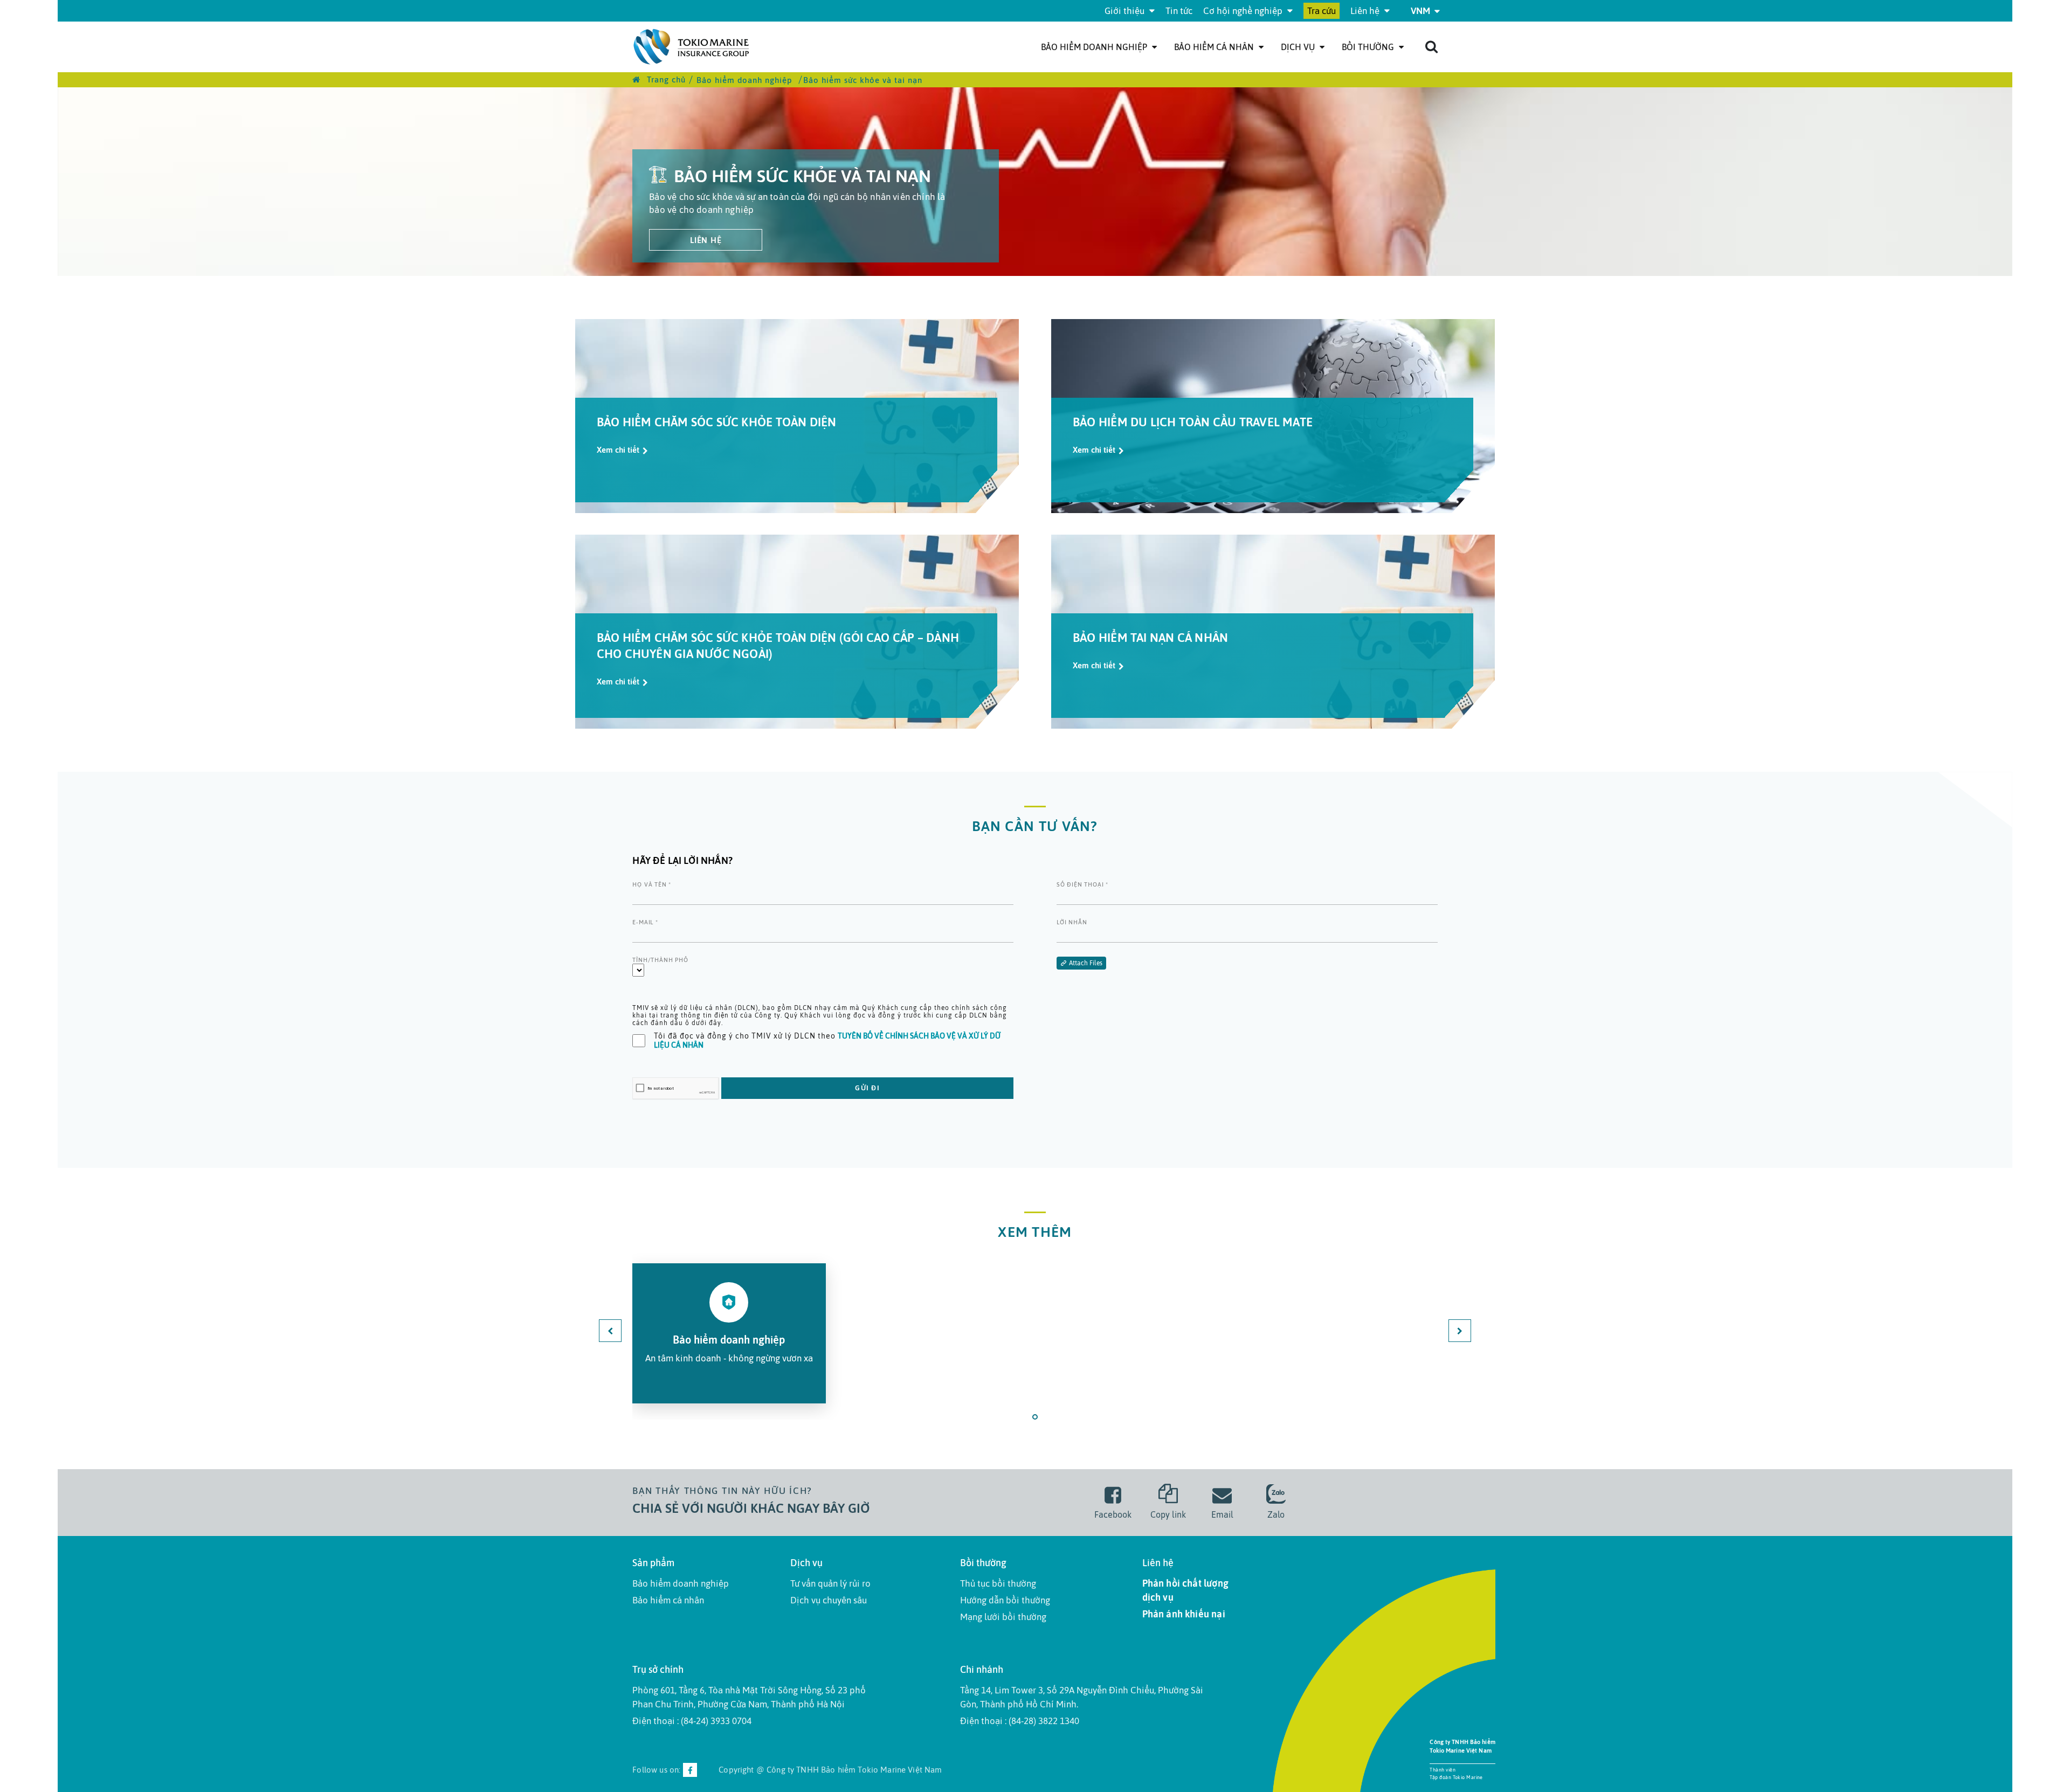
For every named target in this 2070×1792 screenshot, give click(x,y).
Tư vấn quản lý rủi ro (830, 1583)
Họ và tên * (652, 884)
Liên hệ (1366, 11)
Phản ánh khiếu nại (1184, 1614)
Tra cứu (1322, 11)
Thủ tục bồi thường (998, 1583)
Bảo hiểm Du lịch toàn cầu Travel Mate (1193, 422)
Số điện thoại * (1082, 884)
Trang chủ (665, 79)
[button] (1035, 1417)
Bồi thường (1369, 47)
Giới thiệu (1126, 11)
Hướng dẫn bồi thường (1005, 1600)
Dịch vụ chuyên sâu (829, 1600)
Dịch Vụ (1299, 47)
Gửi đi (867, 1088)
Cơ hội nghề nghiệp (1244, 11)
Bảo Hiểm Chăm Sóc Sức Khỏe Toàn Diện (717, 422)
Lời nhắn (1072, 922)
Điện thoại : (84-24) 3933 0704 (692, 1721)
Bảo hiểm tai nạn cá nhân (1150, 638)
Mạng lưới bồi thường (1003, 1617)
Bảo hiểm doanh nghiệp (1095, 47)
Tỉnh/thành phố (660, 960)
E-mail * (645, 922)
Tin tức (1179, 11)
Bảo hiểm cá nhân (1215, 47)
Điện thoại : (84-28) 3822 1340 (1020, 1721)
